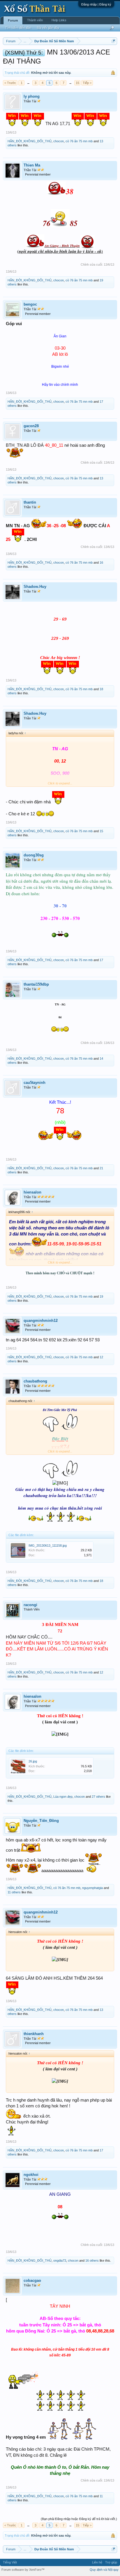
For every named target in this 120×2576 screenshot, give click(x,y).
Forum (13, 20)
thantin (30, 502)
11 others (14, 1892)
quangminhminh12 (41, 1321)
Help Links (59, 20)
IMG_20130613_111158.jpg (48, 1545)
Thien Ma (32, 165)
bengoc (30, 304)
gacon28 (31, 426)
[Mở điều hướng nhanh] (113, 41)
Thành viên (35, 20)
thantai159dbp (36, 984)
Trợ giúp (111, 2562)
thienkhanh (34, 2034)
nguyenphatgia (92, 1888)
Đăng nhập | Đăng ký (96, 4)
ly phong (32, 96)
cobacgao (32, 2280)
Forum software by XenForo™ (23, 2570)
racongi (30, 1605)
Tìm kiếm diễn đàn (18, 28)
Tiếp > (87, 83)
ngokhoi (31, 2175)
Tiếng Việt (10, 2562)
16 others (92, 2260)
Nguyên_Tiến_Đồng (41, 1821)
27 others (98, 1797)
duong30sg (34, 855)
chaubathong (35, 1381)
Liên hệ (97, 2562)
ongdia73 (60, 2260)
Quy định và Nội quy (104, 2570)
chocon (59, 141)
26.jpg (33, 1761)
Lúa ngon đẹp (63, 1797)
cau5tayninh (35, 1083)
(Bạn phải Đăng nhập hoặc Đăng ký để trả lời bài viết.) (79, 2519)
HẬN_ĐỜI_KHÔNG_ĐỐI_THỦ (30, 141)
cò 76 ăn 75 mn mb (79, 141)
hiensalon (32, 1192)
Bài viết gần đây (48, 28)
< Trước (10, 83)
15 (77, 83)
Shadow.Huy (35, 587)
